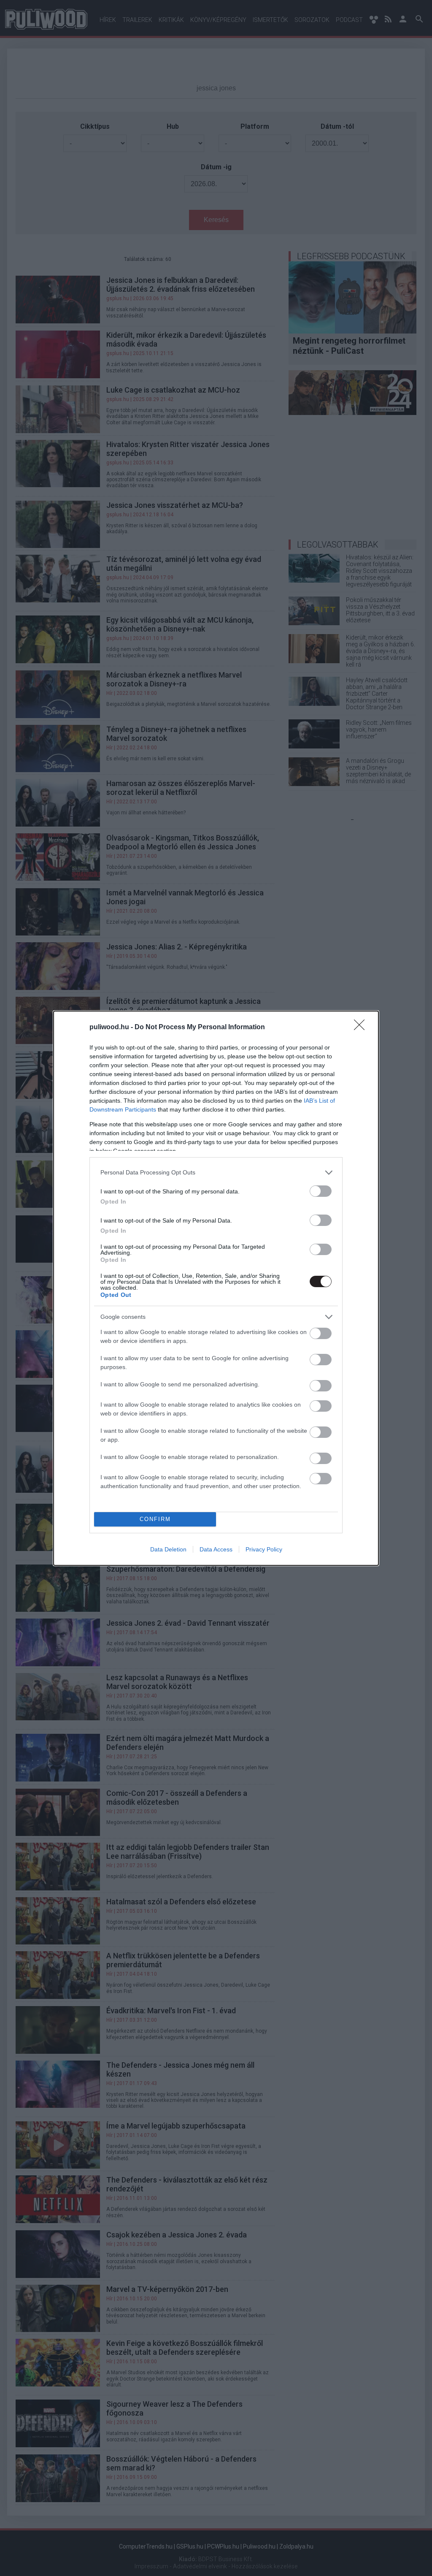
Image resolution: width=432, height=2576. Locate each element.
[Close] (362, 1028)
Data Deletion (168, 1549)
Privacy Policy (264, 1549)
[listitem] (216, 1173)
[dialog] (216, 1288)
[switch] (321, 1191)
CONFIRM (155, 1519)
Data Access (216, 1549)
